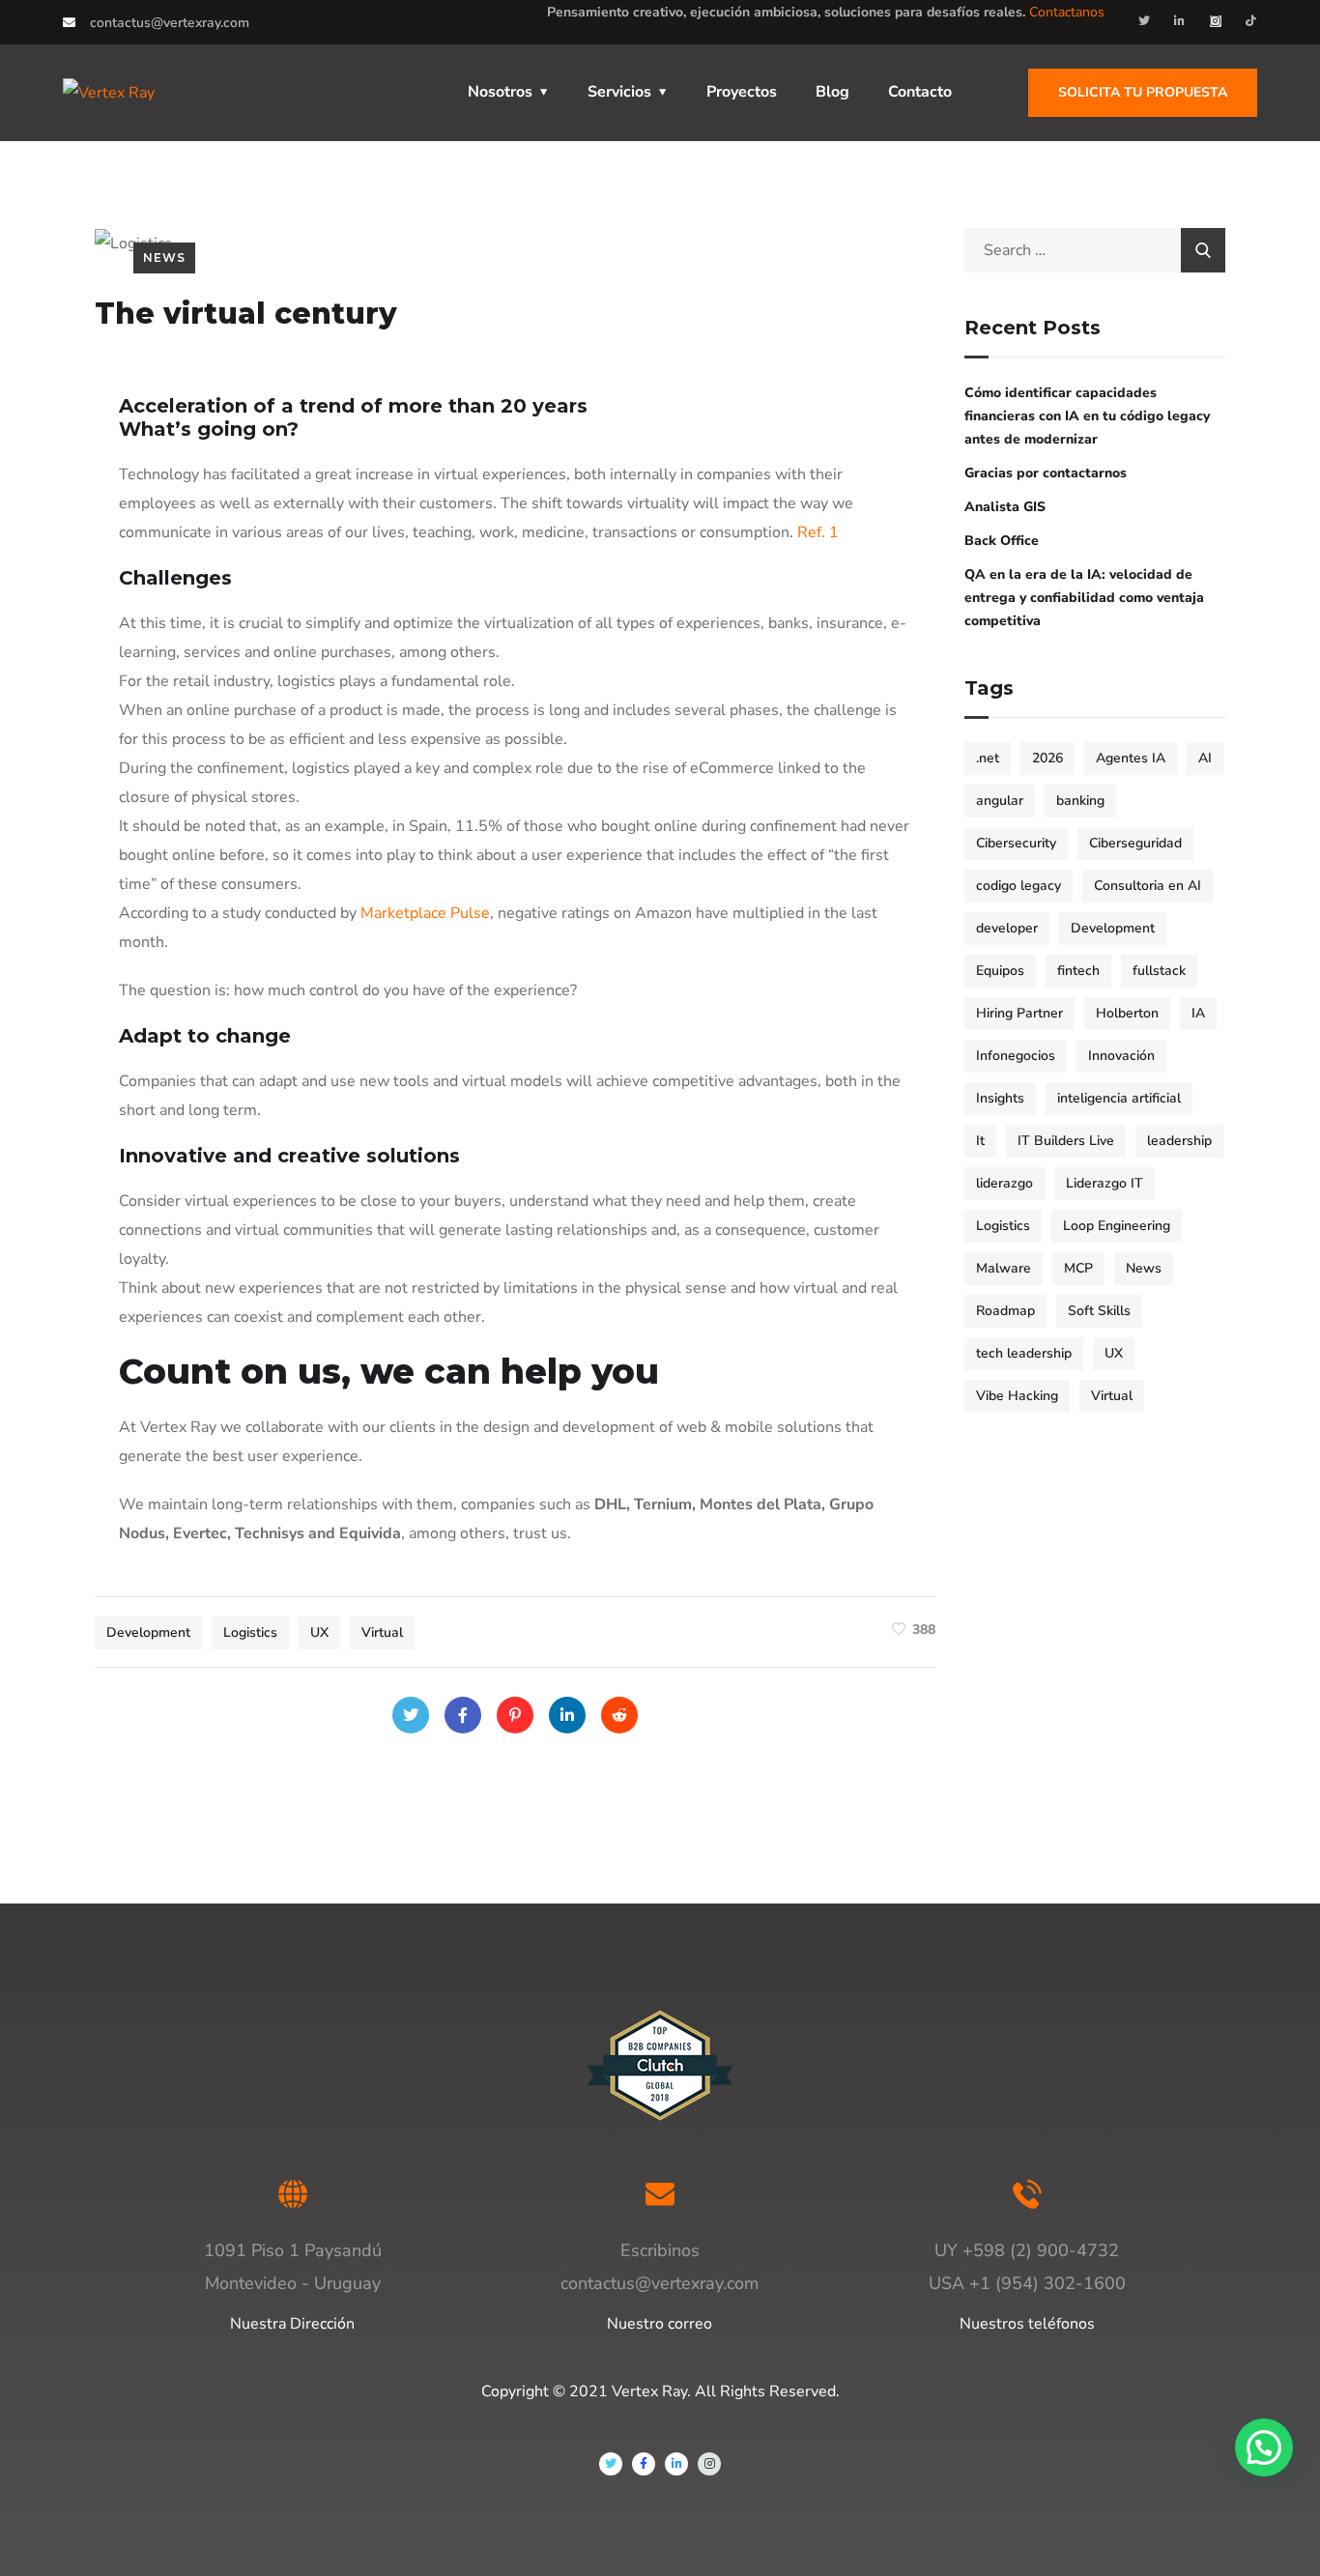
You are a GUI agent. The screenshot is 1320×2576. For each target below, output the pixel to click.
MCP (1078, 1268)
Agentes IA (1131, 758)
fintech (1078, 971)
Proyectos (742, 92)
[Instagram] (1216, 21)
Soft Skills (1099, 1311)
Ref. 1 (818, 532)
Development (148, 1632)
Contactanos (1067, 12)
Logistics (250, 1632)
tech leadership (1024, 1353)
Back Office (1002, 541)
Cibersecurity (1016, 843)
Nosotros (500, 92)
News (164, 258)
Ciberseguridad (1135, 843)
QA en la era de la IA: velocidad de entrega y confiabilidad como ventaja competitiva (1084, 598)
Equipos (1000, 971)
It (980, 1141)
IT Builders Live (1066, 1141)
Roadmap (1005, 1311)
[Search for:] (1095, 250)
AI (1205, 758)
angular (1000, 801)
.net (988, 758)
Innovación (1121, 1056)
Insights (1000, 1098)
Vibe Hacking (1017, 1396)
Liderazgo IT (1105, 1183)
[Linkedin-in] (1180, 21)
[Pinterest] (515, 1715)
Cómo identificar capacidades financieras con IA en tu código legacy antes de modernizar (1087, 416)
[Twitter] (1144, 21)
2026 (1047, 758)
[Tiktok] (1251, 21)
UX (319, 1632)
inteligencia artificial (1119, 1098)
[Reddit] (619, 1715)
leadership (1179, 1141)
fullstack (1159, 971)
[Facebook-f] (644, 2464)
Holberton (1127, 1013)
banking (1080, 801)
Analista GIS (1005, 507)
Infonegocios (1016, 1056)
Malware (1004, 1268)
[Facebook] (463, 1715)
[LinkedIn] (567, 1715)
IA (1198, 1013)
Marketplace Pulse (425, 913)
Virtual (382, 1632)
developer (1007, 928)
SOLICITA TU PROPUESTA (1143, 92)
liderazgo (1004, 1183)
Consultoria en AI (1148, 886)
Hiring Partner (1019, 1013)
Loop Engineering (1117, 1226)
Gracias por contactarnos (1046, 473)
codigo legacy (1019, 886)
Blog (832, 92)
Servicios (619, 92)
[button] (1264, 2447)
